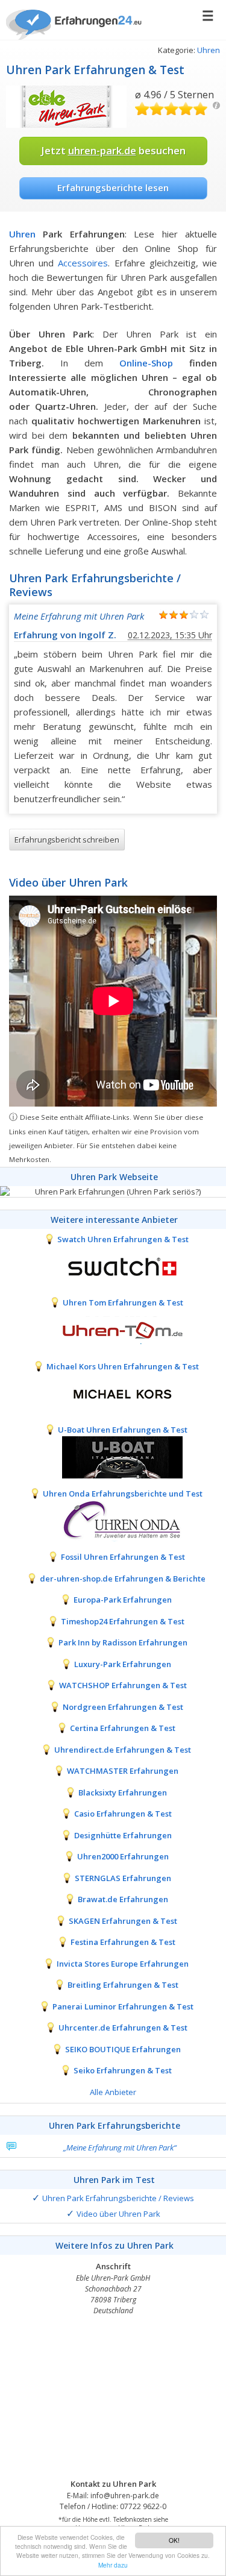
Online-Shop (146, 363)
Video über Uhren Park (118, 2214)
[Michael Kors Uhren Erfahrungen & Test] (113, 1393)
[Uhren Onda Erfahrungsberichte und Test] (113, 1520)
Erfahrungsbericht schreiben (67, 840)
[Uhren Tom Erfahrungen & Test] (113, 1329)
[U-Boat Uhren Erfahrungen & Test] (113, 1456)
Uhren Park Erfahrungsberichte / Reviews (118, 2198)
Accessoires (83, 263)
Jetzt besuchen (113, 150)
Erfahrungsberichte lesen (113, 187)
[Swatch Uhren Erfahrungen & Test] (113, 1266)
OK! (174, 2540)
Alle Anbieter (113, 2092)
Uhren (209, 50)
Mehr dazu (113, 2565)
